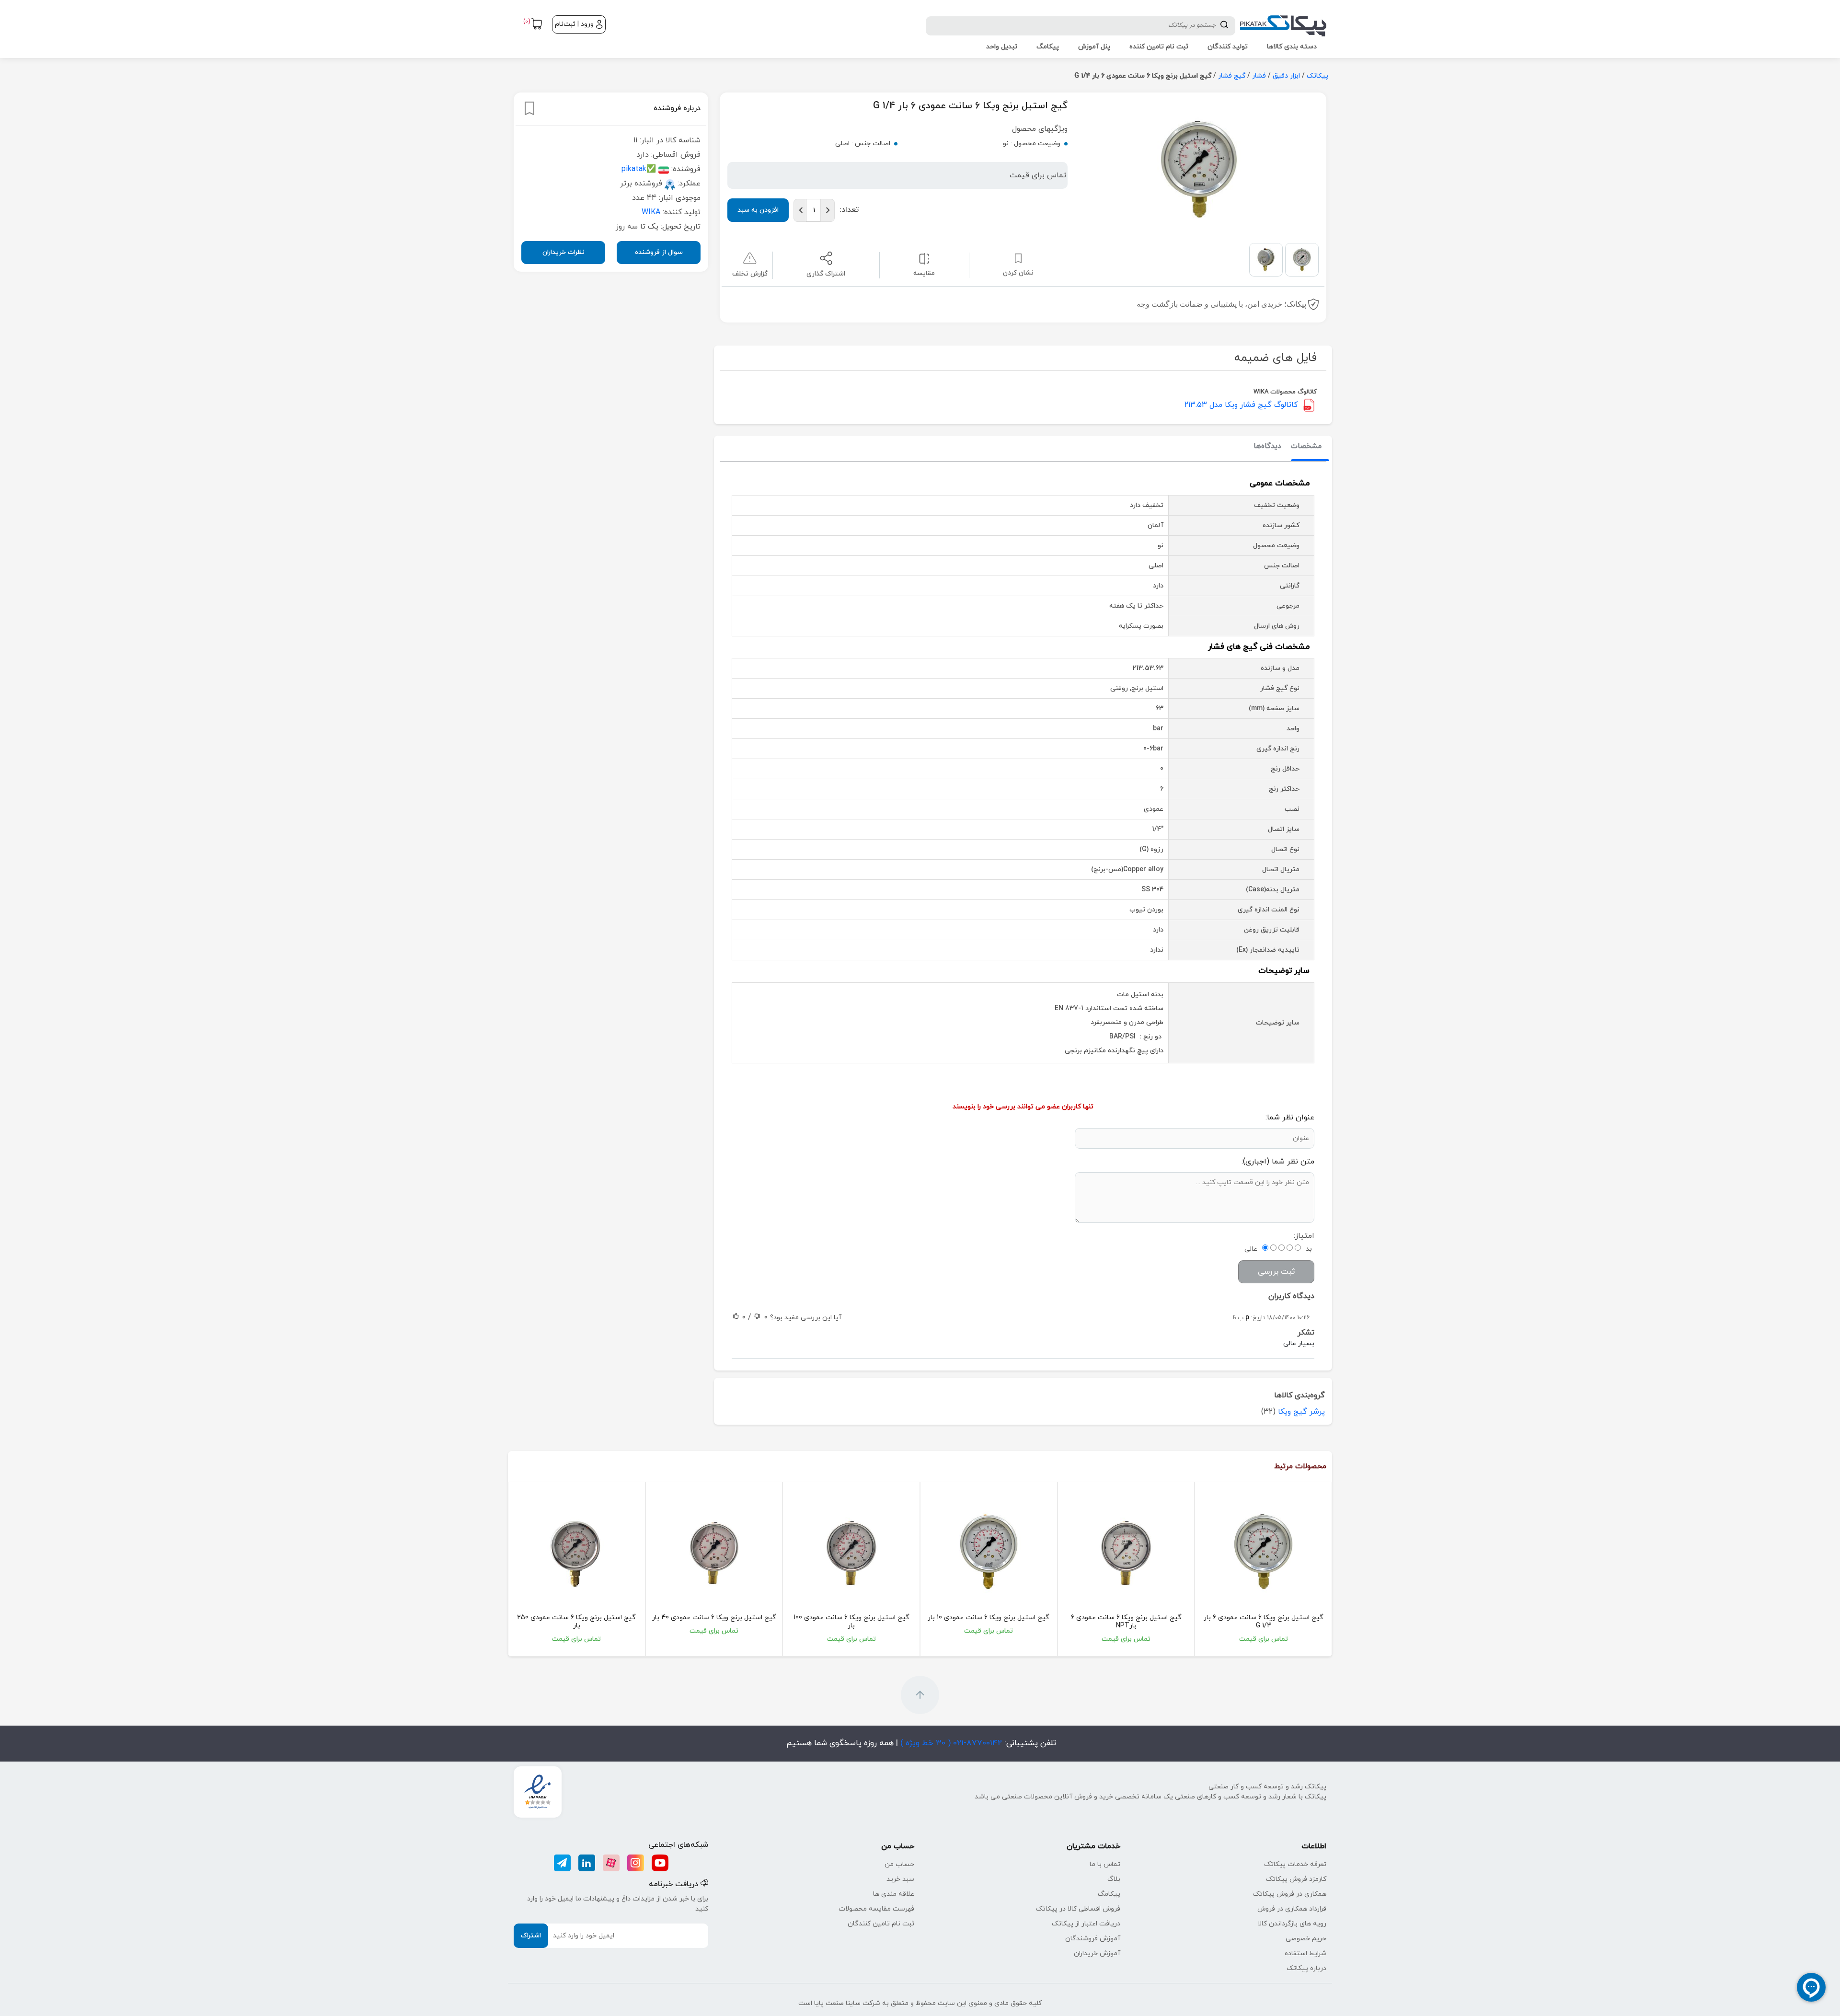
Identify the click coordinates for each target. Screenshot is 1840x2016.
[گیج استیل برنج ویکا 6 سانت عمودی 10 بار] (989, 1552)
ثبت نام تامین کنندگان (881, 1924)
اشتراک (531, 1936)
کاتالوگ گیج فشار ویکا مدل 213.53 (1241, 405)
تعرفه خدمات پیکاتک (1295, 1864)
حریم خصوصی (1306, 1939)
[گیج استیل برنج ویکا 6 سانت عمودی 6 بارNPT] (1126, 1552)
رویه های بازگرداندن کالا (1292, 1924)
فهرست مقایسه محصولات (876, 1909)
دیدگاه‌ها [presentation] (1267, 446)
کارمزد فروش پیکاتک (1296, 1879)
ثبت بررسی (1276, 1272)
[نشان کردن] (529, 108)
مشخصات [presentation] (1306, 446)
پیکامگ (1109, 1894)
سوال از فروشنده (659, 252)
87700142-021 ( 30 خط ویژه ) (950, 1743)
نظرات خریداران (563, 252)
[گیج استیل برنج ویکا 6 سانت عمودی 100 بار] (851, 1552)
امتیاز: (1304, 1236)
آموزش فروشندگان (1093, 1939)
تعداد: (849, 210)
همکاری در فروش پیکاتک (1290, 1894)
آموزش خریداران (1097, 1953)
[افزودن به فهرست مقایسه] (924, 258)
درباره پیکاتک (1306, 1968)
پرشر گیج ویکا (1301, 1412)
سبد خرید (900, 1879)
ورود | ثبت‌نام (574, 24)
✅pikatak (639, 169)
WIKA (651, 212)
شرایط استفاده (1305, 1953)
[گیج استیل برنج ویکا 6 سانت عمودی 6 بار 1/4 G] (1263, 1552)
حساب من (899, 1864)
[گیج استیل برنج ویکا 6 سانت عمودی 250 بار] (577, 1552)
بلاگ (1114, 1879)
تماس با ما (1105, 1864)
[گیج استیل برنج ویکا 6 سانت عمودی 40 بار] (714, 1552)
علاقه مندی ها (894, 1894)
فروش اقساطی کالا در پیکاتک (1078, 1909)
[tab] (1306, 447)
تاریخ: (1258, 1318)
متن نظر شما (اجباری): (1278, 1162)
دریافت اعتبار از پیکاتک (1086, 1924)
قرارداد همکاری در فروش (1292, 1909)
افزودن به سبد (758, 210)
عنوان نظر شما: (1290, 1117)
